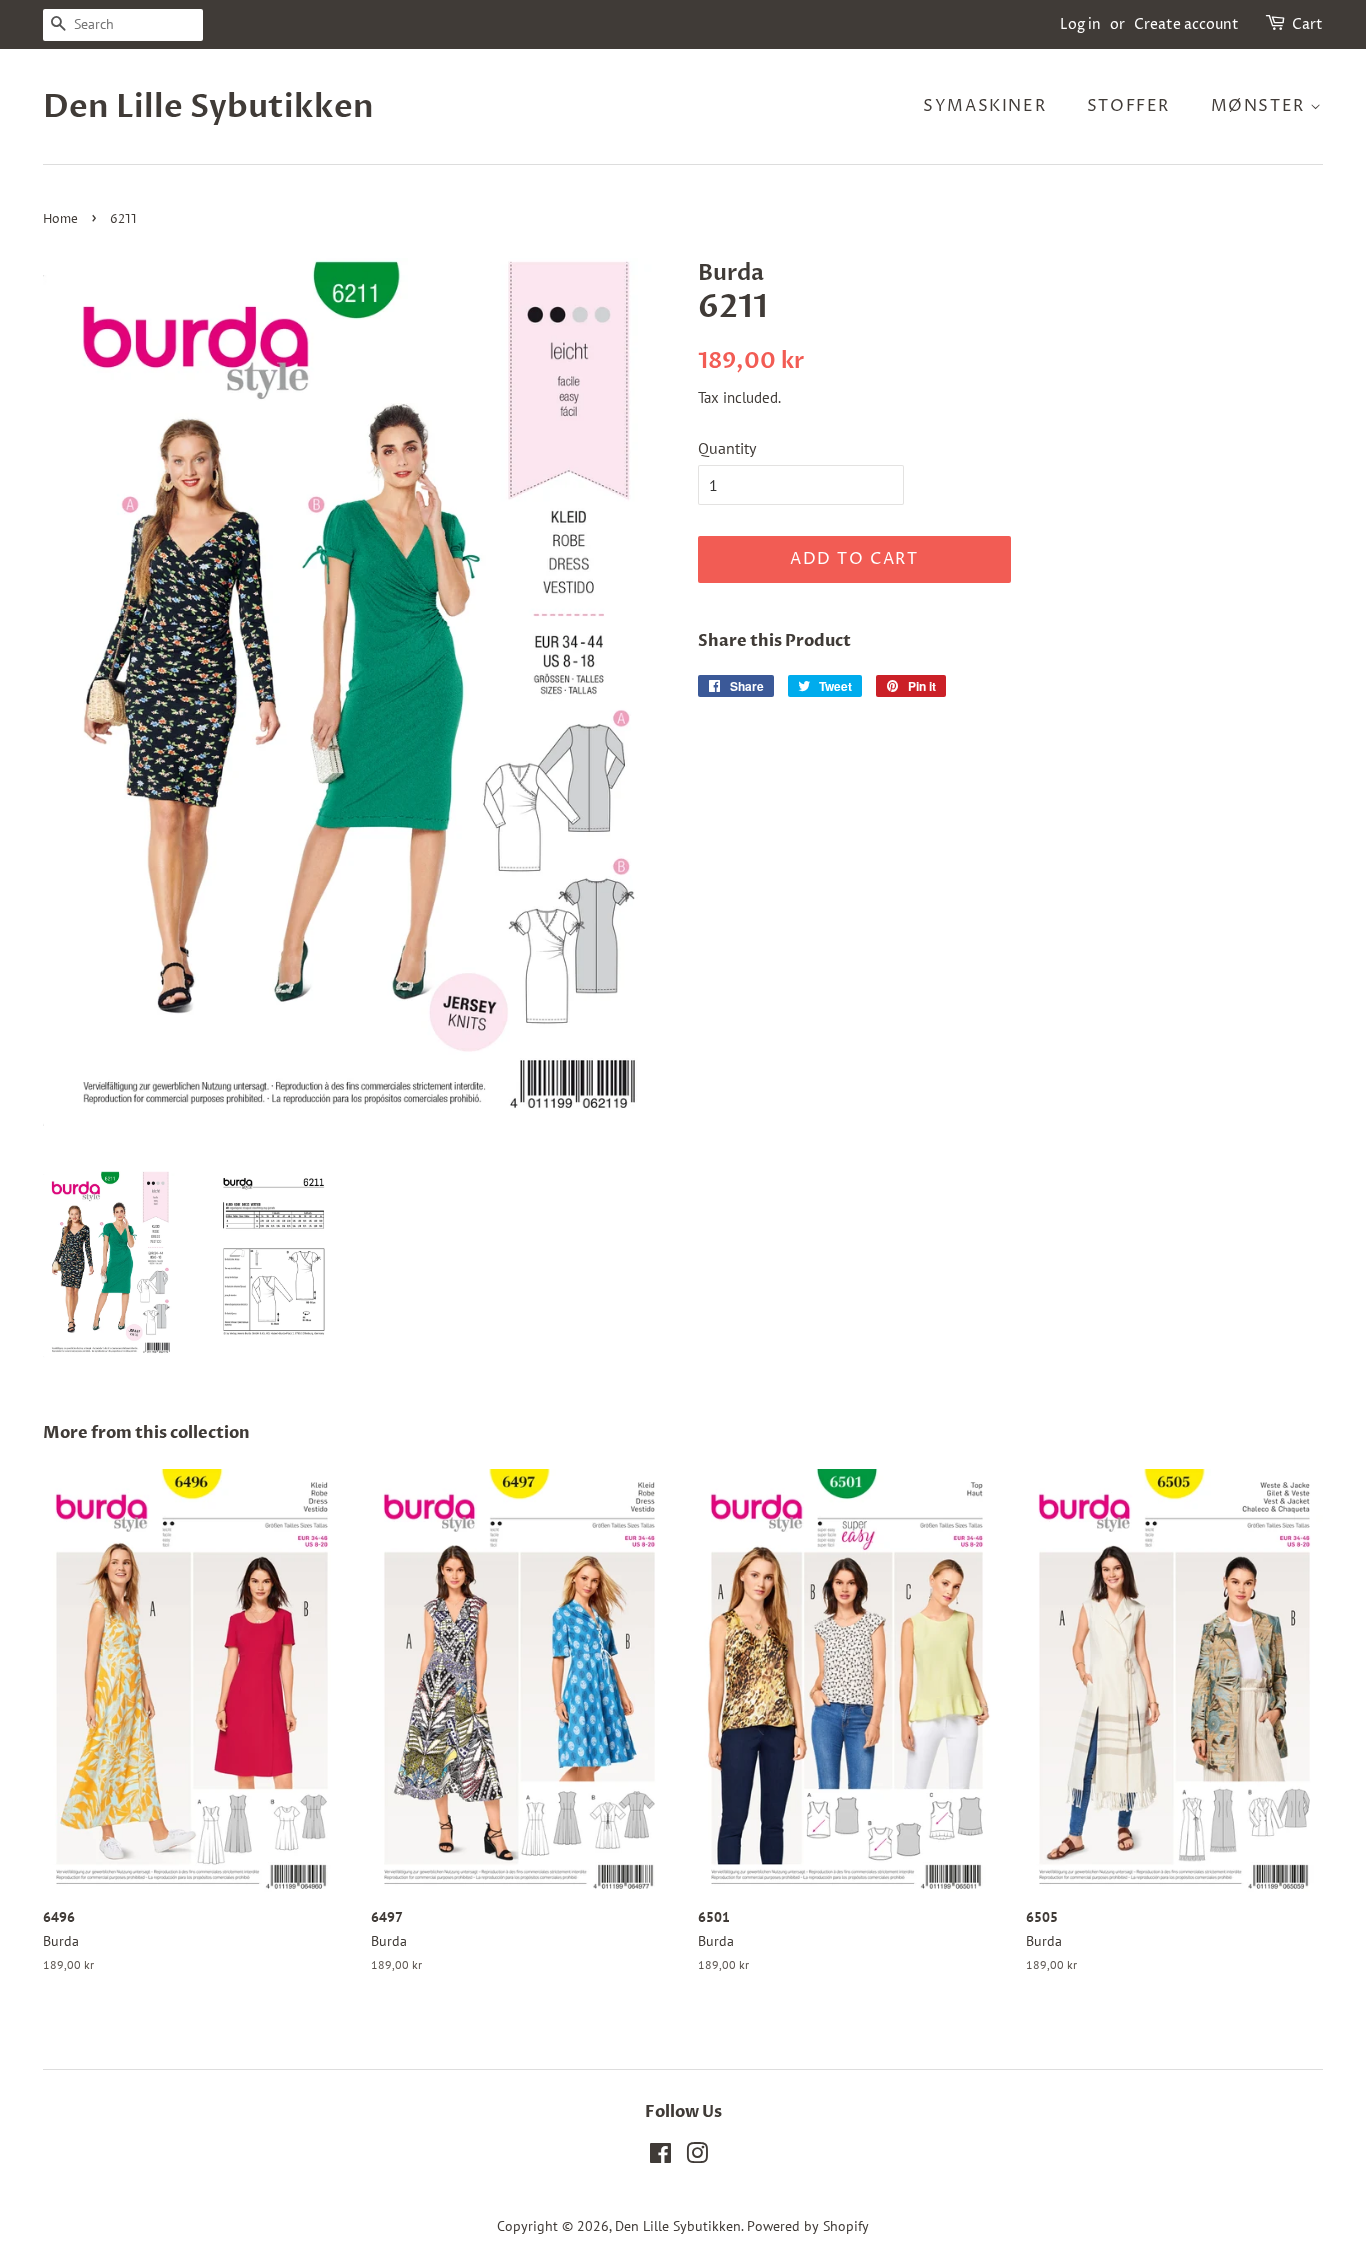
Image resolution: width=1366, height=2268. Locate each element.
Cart (1307, 24)
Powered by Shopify (808, 2226)
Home (60, 219)
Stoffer (1128, 106)
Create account (1186, 24)
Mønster (1261, 106)
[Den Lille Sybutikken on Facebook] (660, 2157)
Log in (1080, 24)
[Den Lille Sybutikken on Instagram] (697, 2157)
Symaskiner (984, 106)
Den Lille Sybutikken (208, 107)
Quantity (727, 448)
